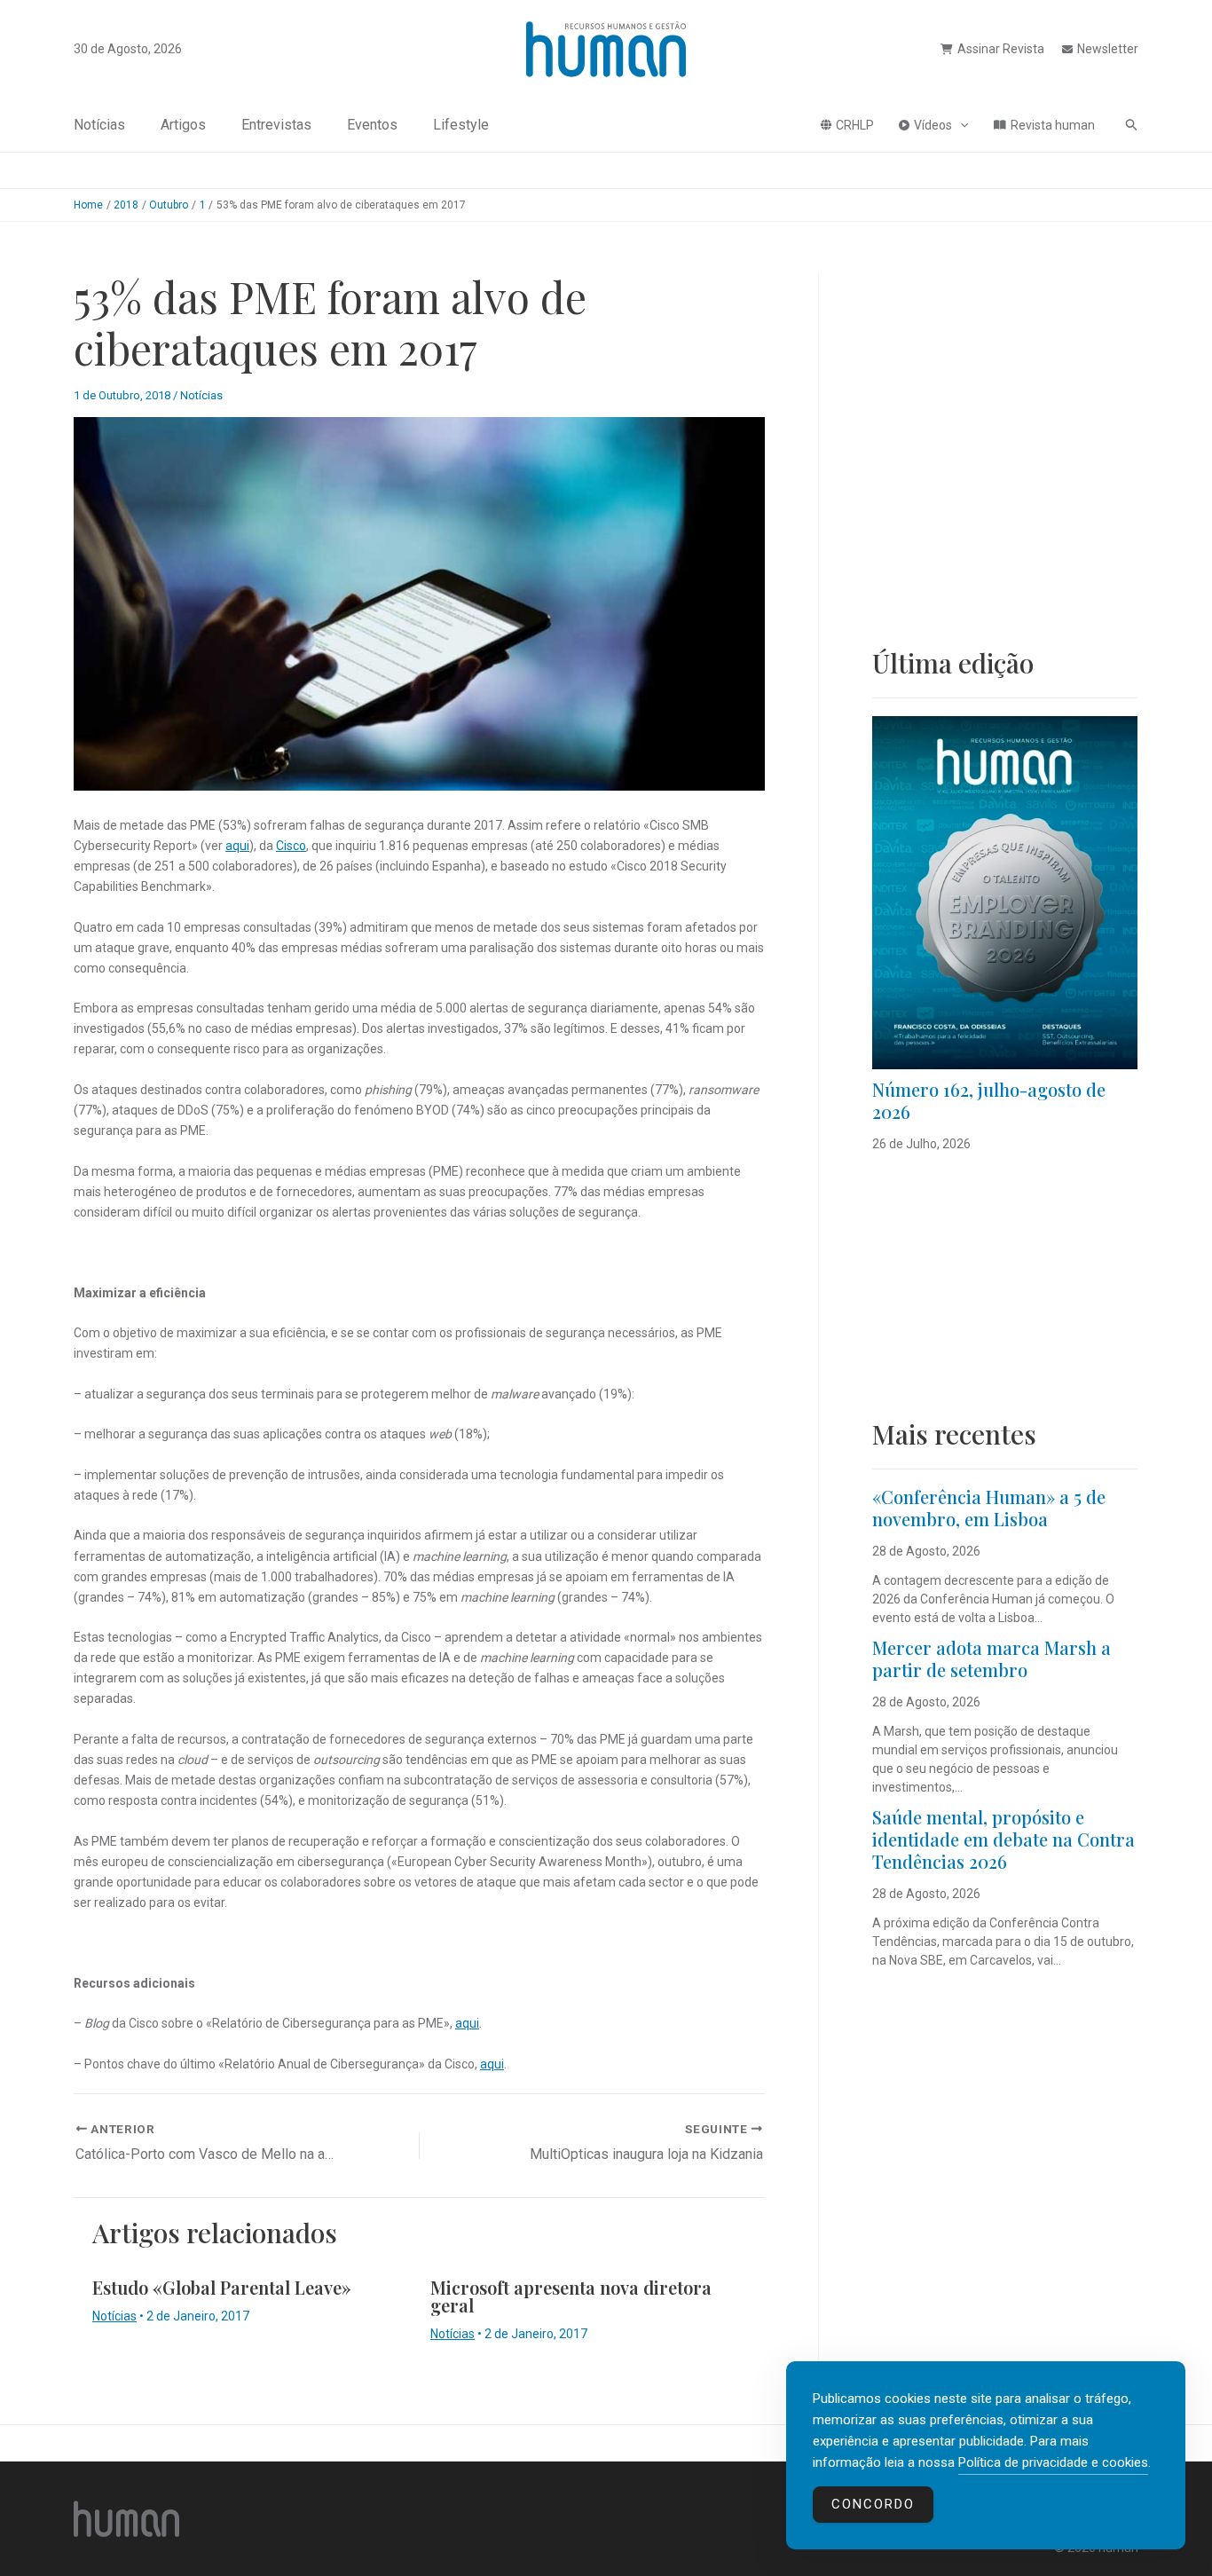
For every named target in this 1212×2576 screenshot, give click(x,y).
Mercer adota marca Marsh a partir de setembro (992, 1658)
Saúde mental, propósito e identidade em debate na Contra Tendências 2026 (1003, 1839)
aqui (237, 846)
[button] (960, 125)
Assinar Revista (1001, 49)
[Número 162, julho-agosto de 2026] (1005, 893)
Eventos (372, 125)
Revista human (1053, 125)
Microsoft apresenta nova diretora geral (571, 2296)
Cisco (291, 846)
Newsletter (1108, 49)
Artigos (183, 125)
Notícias (99, 125)
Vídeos (933, 125)
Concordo (873, 2504)
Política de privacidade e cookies (1053, 2462)
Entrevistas (276, 125)
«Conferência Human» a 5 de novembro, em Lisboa (989, 1508)
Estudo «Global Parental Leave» (222, 2287)
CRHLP (855, 125)
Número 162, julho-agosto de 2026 (989, 1100)
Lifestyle (461, 125)
